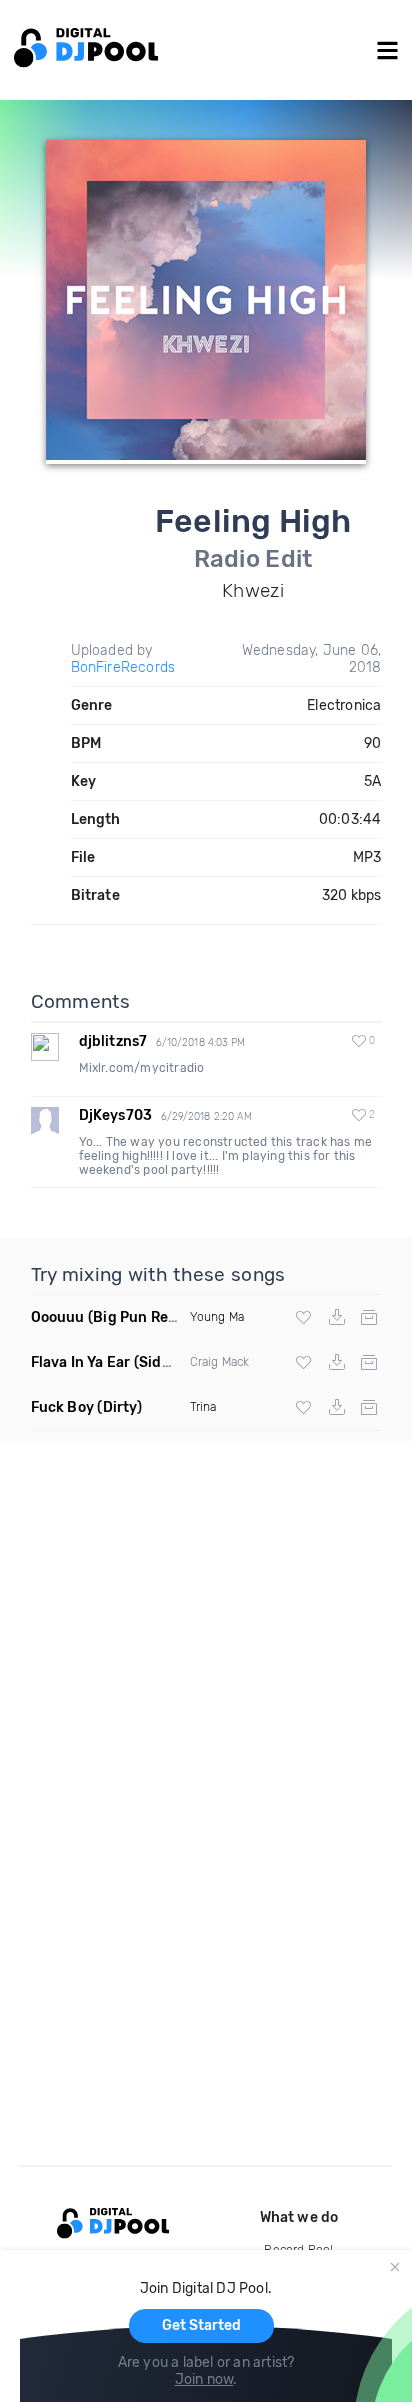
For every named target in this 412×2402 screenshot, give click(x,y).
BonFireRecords (123, 667)
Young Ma (217, 1317)
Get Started (201, 2325)
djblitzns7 (113, 1041)
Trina (203, 1407)
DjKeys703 (116, 1115)
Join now (204, 2379)
